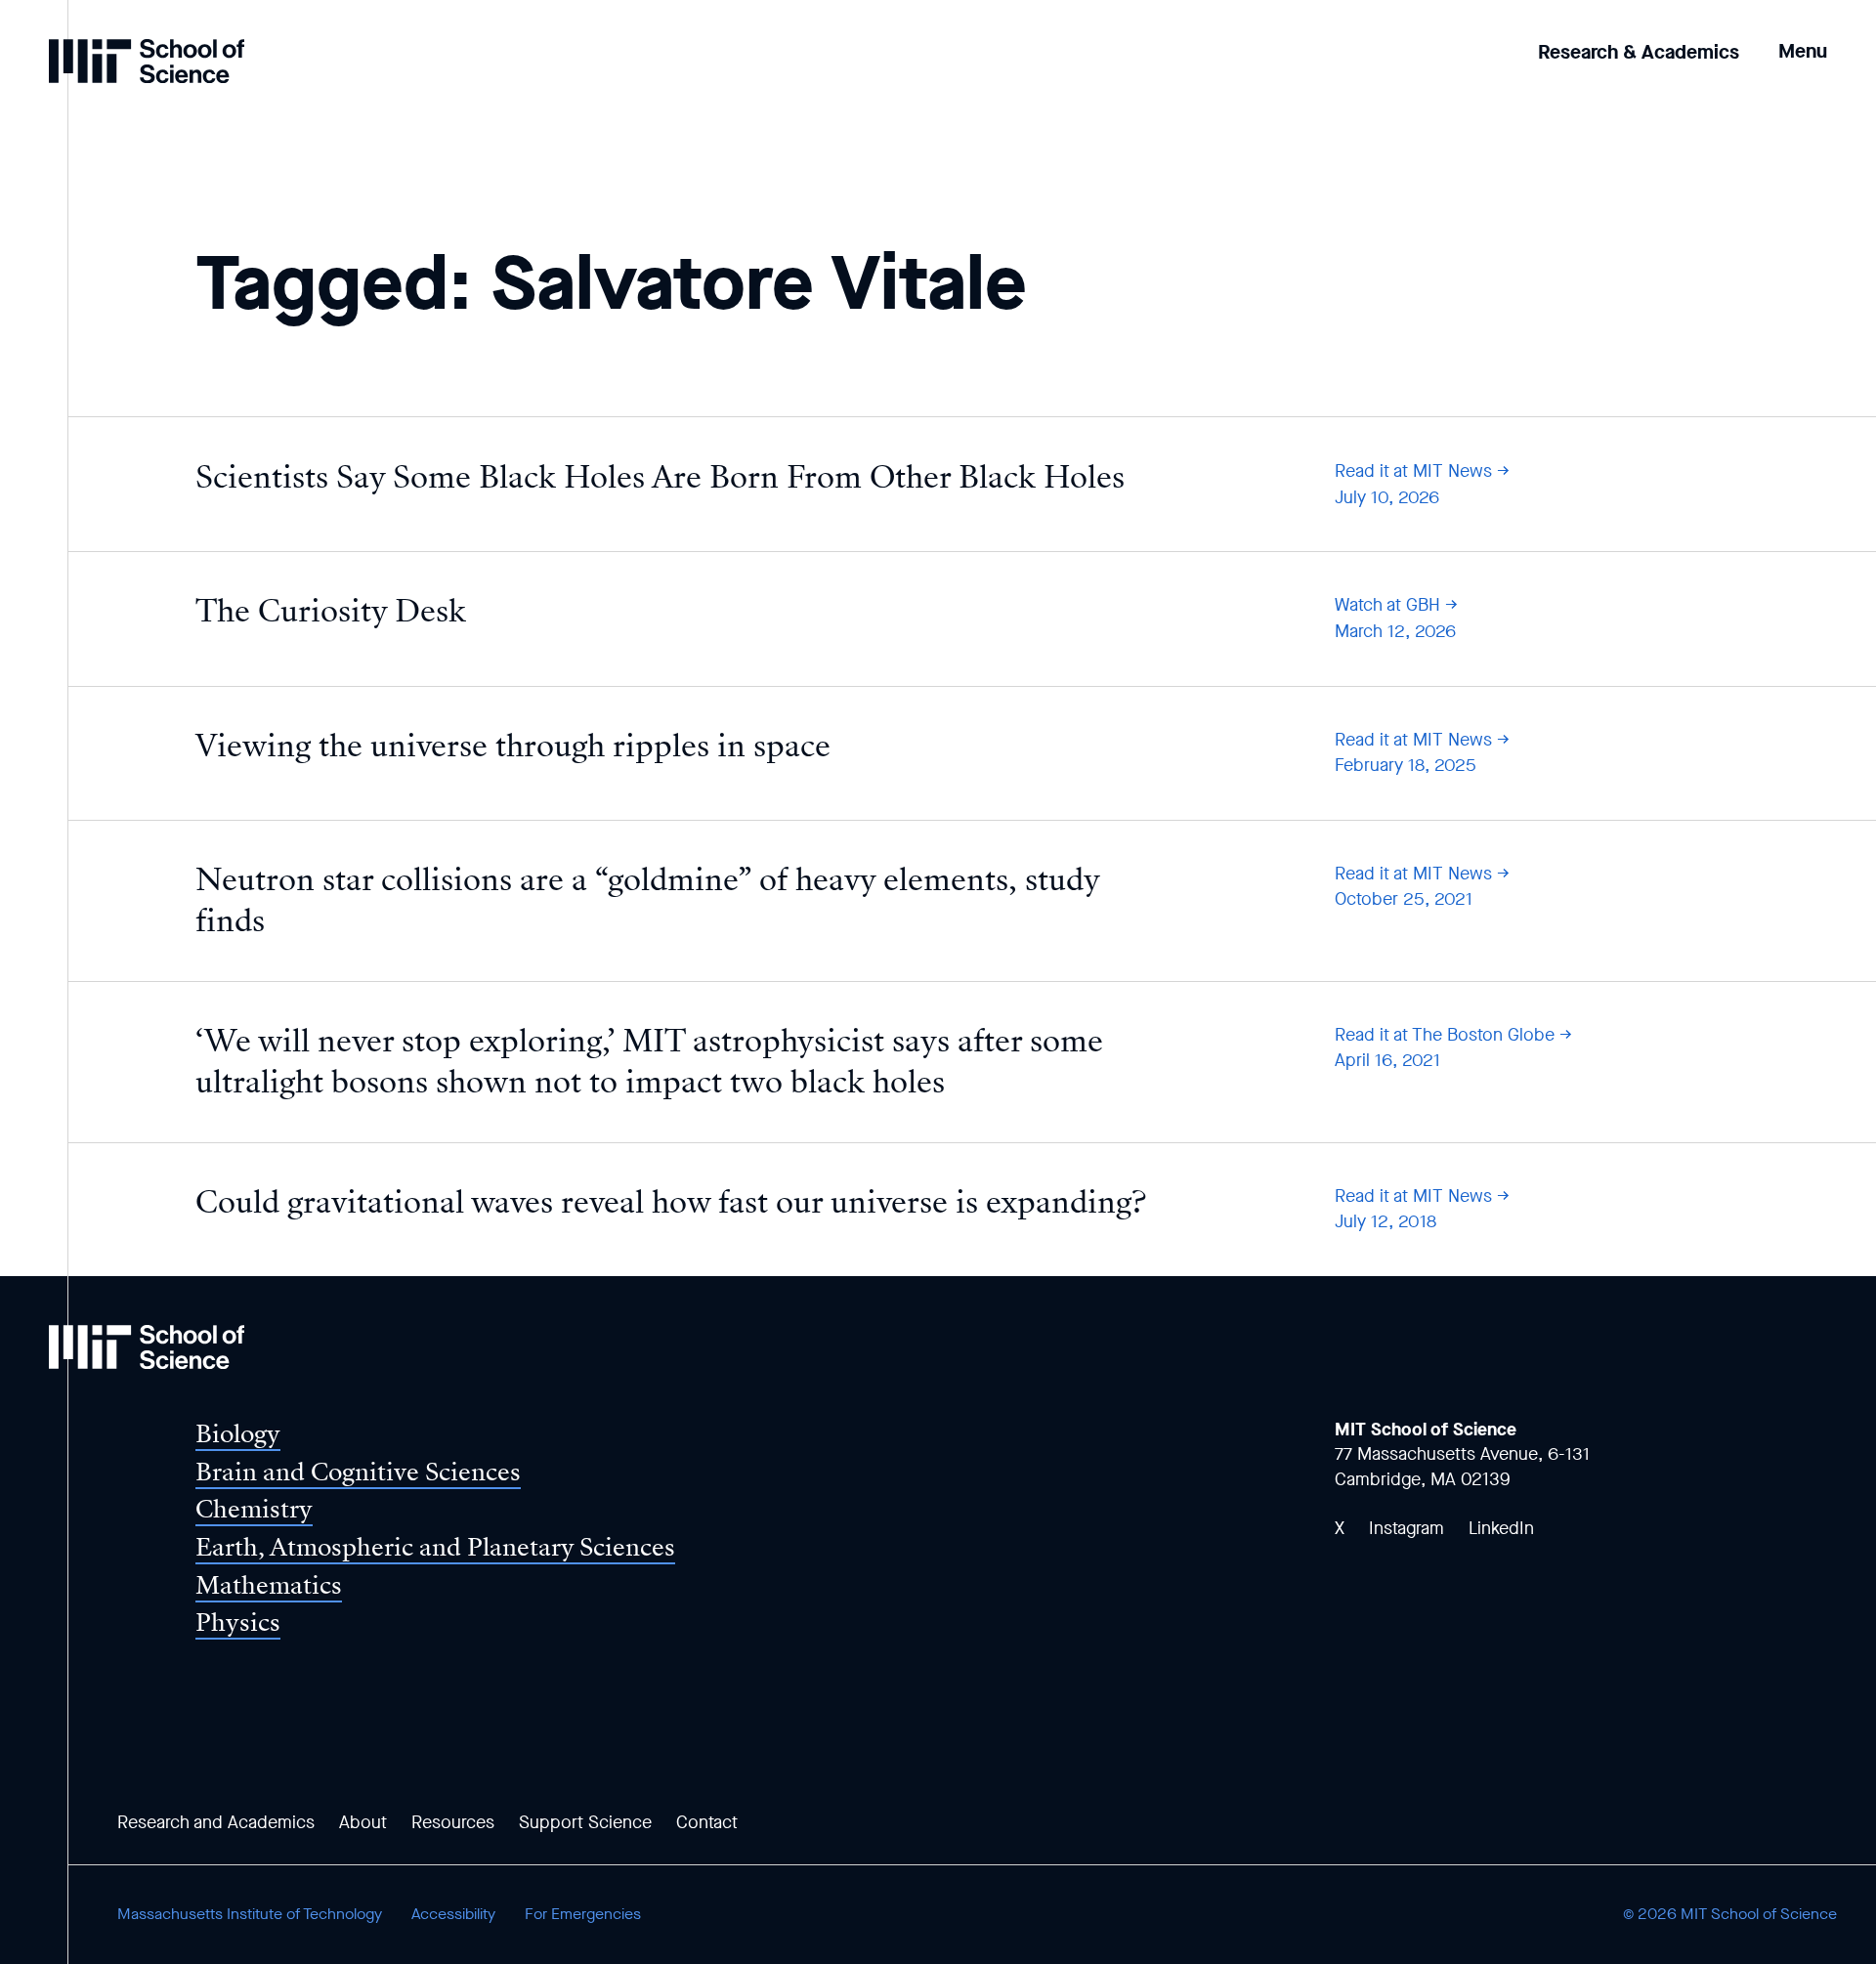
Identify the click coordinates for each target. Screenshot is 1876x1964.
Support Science (585, 1822)
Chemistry (254, 1509)
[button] (1803, 38)
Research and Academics (216, 1822)
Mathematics (269, 1585)
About (363, 1822)
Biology (238, 1434)
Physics (238, 1622)
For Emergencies (583, 1914)
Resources (453, 1822)
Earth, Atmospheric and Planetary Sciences (435, 1547)
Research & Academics (1639, 52)
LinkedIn (1501, 1528)
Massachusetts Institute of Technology (250, 1914)
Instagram (1407, 1528)
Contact (707, 1822)
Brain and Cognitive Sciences (358, 1472)
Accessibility (453, 1914)
